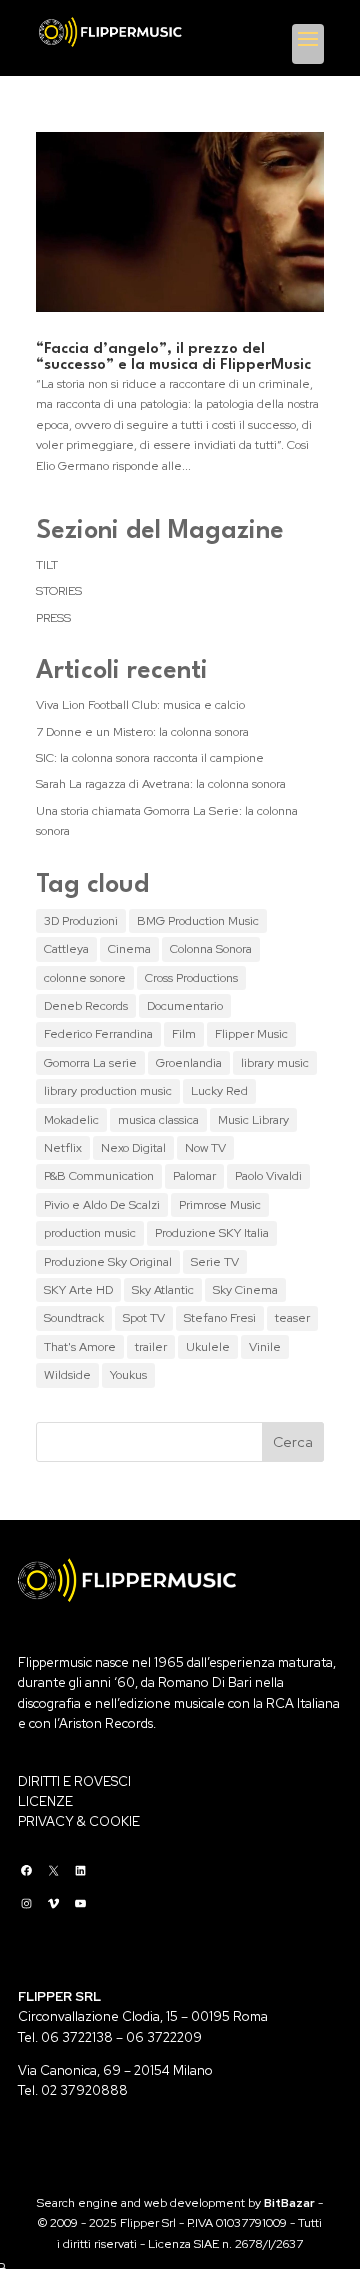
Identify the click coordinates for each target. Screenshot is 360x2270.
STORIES (59, 591)
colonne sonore (85, 978)
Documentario (185, 1006)
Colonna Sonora (211, 949)
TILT (47, 565)
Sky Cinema (245, 1290)
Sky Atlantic (163, 1290)
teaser (292, 1318)
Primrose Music (220, 1205)
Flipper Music (251, 1034)
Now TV (205, 1148)
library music (275, 1063)
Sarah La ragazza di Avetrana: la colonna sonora (161, 784)
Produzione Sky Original (108, 1262)
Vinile (265, 1347)
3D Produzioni (81, 921)
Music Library (253, 1120)
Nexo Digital (133, 1148)
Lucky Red (219, 1091)
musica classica (158, 1120)
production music (90, 1233)
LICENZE (45, 1801)
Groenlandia (189, 1063)
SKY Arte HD (78, 1290)
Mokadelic (71, 1120)
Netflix (63, 1148)
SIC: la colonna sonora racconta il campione (150, 758)
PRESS (53, 618)
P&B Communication (99, 1176)
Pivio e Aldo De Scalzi (102, 1205)
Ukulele (208, 1347)
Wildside (67, 1375)
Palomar (194, 1176)
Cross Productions (191, 978)
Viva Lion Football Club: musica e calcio (140, 705)
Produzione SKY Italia (212, 1233)
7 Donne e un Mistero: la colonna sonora (142, 732)
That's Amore (80, 1347)
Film (184, 1034)
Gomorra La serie (90, 1063)
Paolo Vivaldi (268, 1176)
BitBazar (289, 2203)
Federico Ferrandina (98, 1034)
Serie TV (215, 1262)
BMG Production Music (198, 921)
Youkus (128, 1375)
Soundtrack (74, 1318)
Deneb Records (86, 1006)
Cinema (129, 949)
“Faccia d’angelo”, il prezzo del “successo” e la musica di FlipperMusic (173, 357)
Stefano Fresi (220, 1318)
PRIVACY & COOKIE (79, 1821)
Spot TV (144, 1318)
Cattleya (66, 949)
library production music (108, 1091)
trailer (151, 1347)
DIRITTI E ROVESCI (74, 1781)
